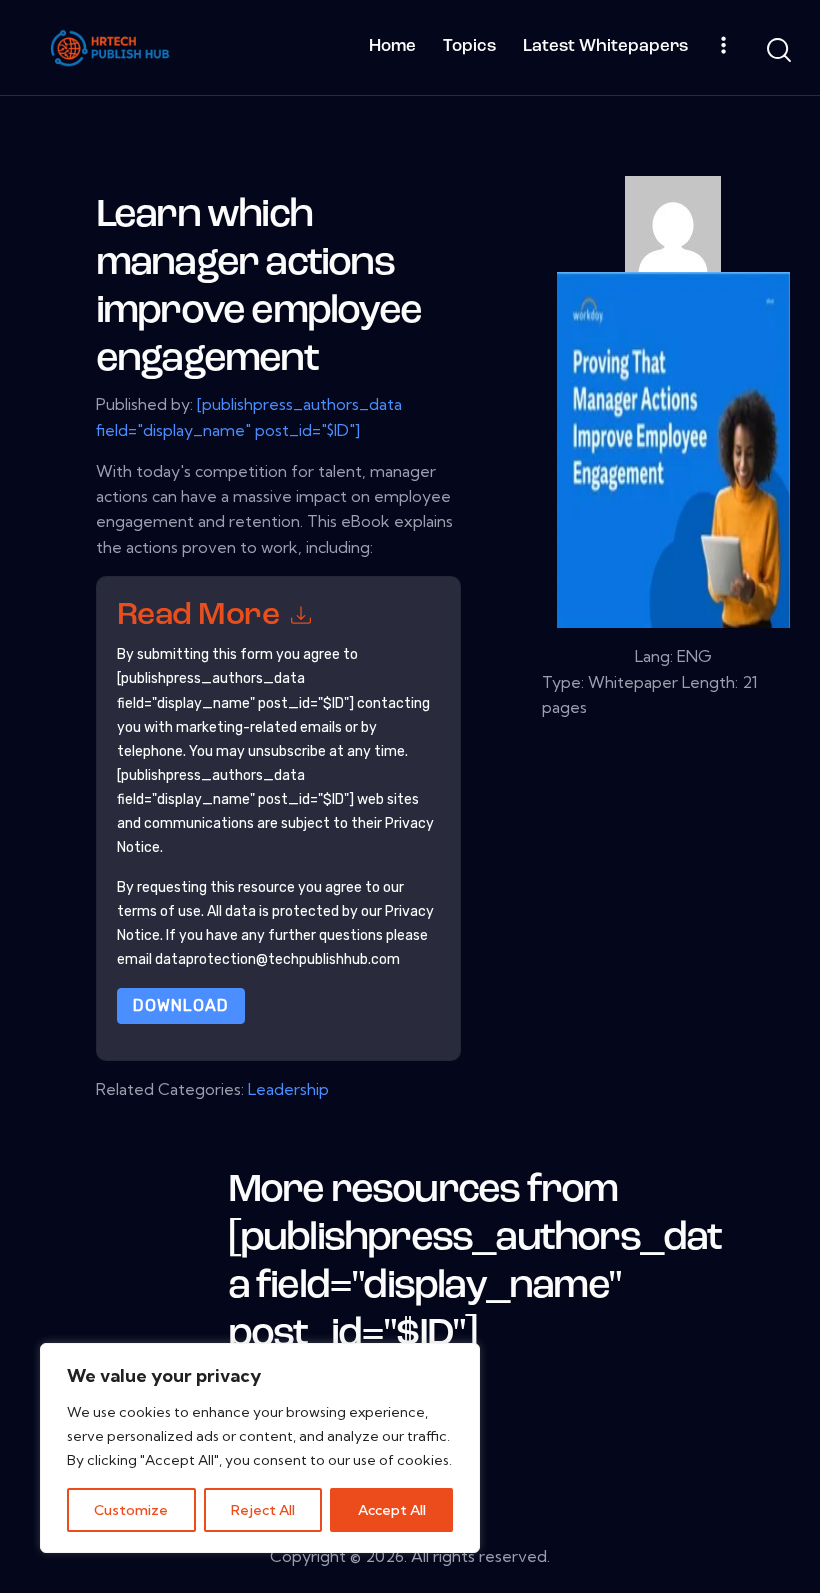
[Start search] (777, 50)
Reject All (263, 1510)
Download (181, 1005)
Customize (131, 1510)
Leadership (288, 1089)
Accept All (392, 1510)
